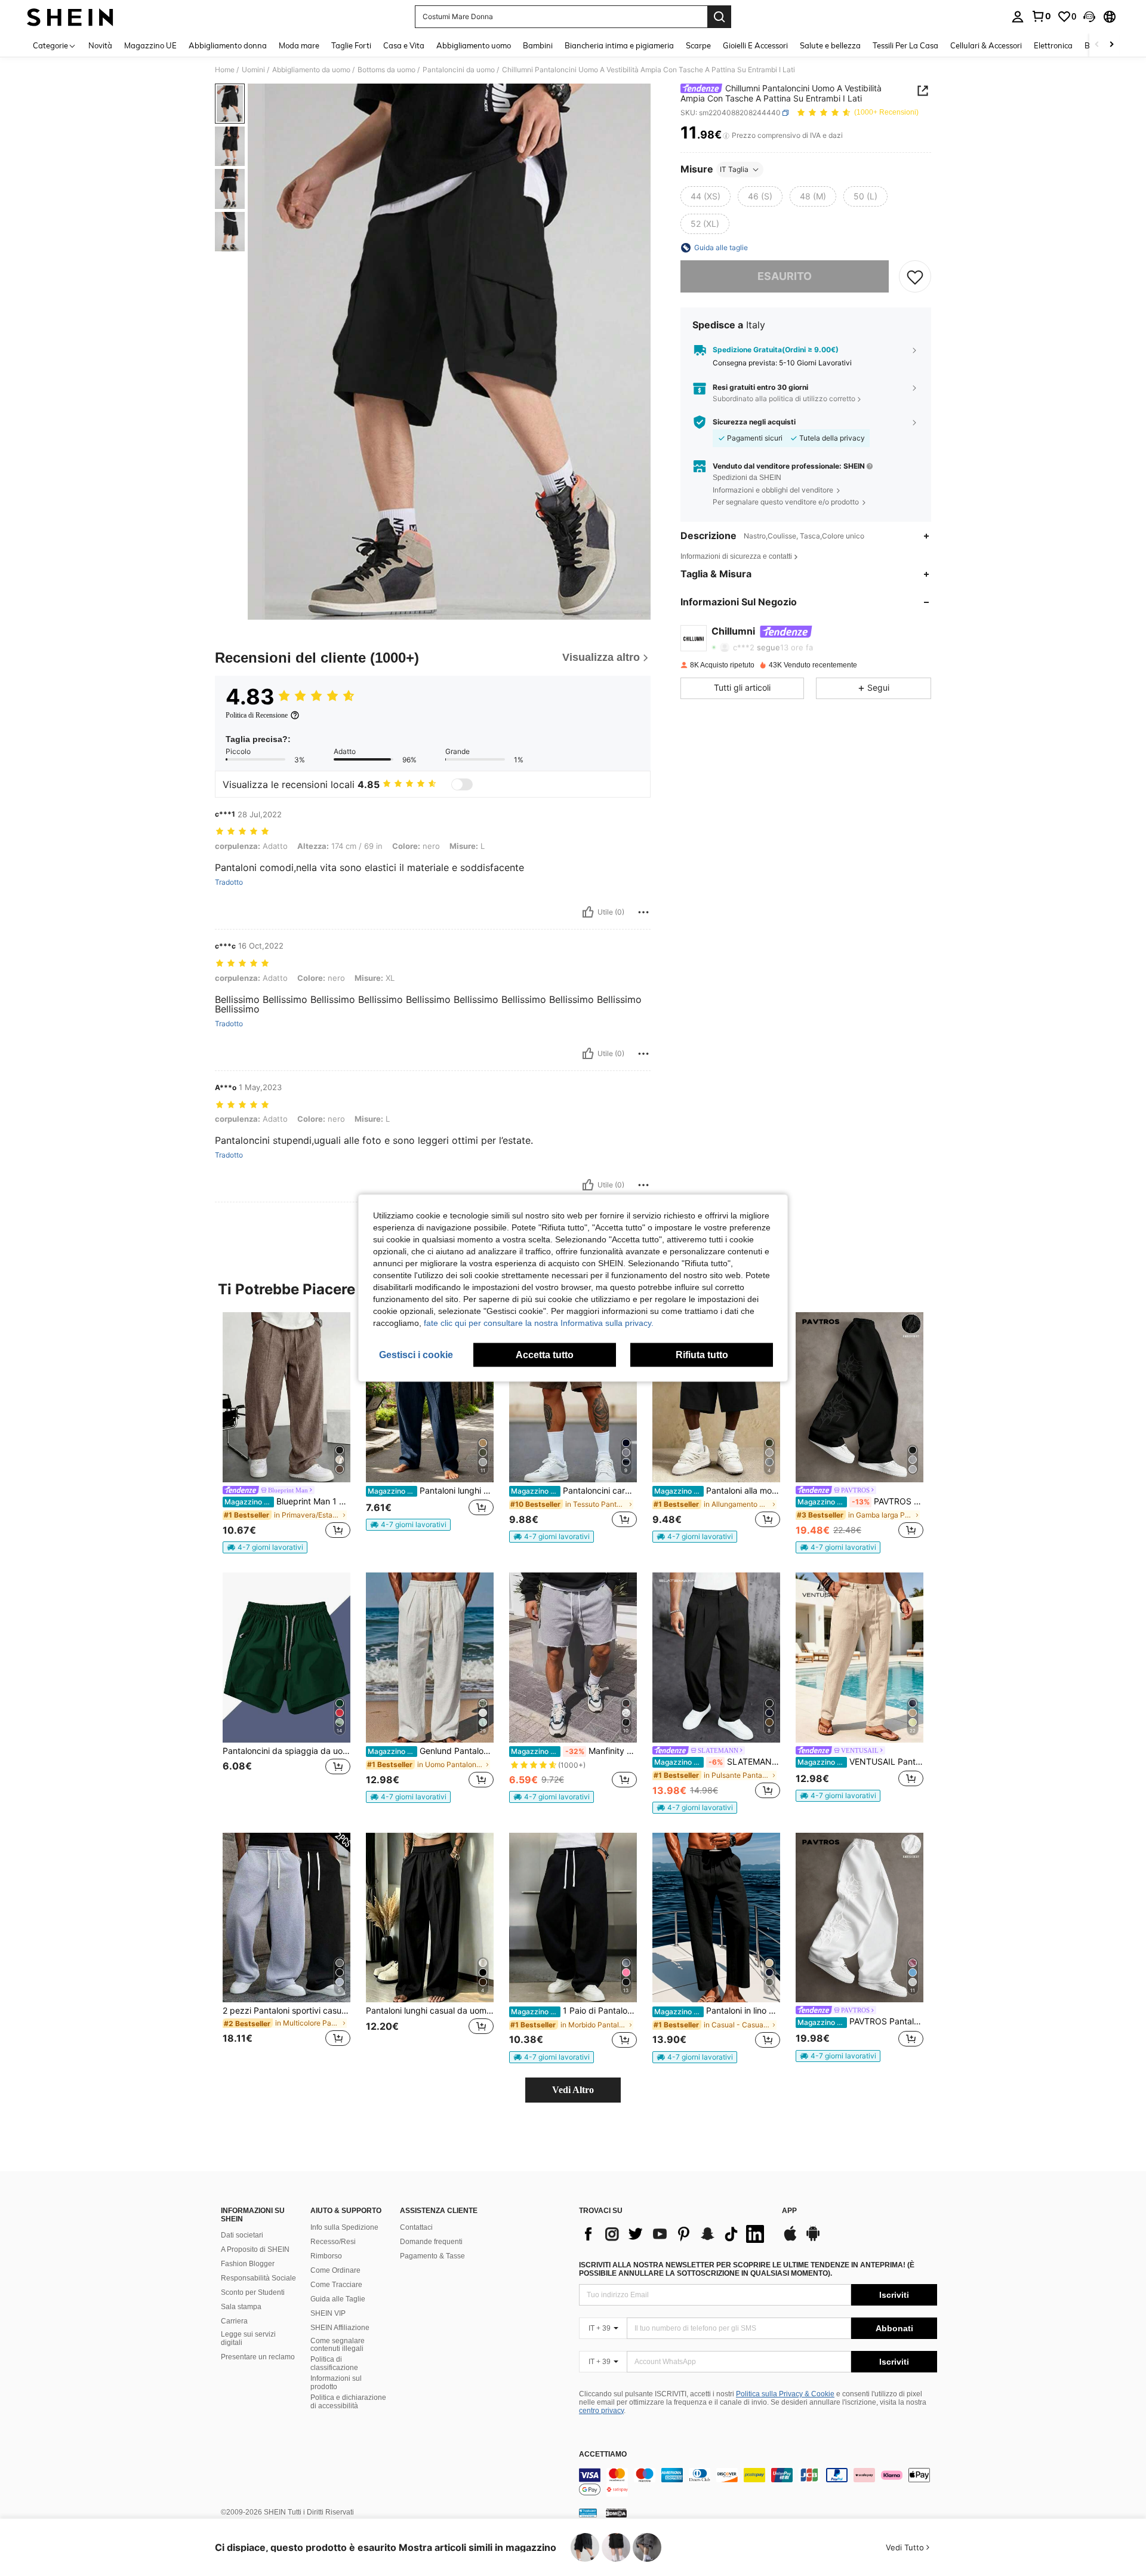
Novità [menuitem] (100, 45)
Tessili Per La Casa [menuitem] (905, 45)
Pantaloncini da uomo (459, 70)
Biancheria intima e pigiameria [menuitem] (619, 45)
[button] (1089, 17)
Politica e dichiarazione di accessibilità (348, 2402)
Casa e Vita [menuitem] (404, 45)
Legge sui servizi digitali (248, 2338)
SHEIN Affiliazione (340, 2328)
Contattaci (416, 2227)
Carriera (234, 2321)
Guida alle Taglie (338, 2299)
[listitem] (286, 1433)
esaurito (785, 276)
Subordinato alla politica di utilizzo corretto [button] (784, 399)
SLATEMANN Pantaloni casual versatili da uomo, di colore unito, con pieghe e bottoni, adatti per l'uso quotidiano (717, 1762)
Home (225, 70)
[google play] (813, 2239)
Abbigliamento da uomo (311, 70)
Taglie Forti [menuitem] (351, 45)
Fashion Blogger (248, 2264)
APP (789, 2211)
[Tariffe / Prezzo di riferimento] (726, 136)
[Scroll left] (1097, 45)
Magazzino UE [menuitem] (150, 45)
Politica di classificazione (334, 2363)
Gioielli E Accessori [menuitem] (755, 45)
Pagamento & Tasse (432, 2256)
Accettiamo (603, 2455)
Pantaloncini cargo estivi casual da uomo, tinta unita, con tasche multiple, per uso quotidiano (574, 1491)
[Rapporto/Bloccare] (643, 912)
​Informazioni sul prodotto (336, 2383)
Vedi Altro (573, 2090)
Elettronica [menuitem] (1053, 45)
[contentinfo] (758, 2482)
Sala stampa (241, 2307)
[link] (1041, 16)
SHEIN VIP (328, 2313)
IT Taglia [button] (734, 169)
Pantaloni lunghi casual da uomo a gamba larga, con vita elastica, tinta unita (430, 2011)
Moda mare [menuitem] (299, 45)
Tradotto (229, 882)
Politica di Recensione (257, 715)
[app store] (790, 2239)
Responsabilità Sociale (258, 2278)
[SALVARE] (915, 276)
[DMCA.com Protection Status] (616, 2513)
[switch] (462, 784)
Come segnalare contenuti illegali (338, 2345)
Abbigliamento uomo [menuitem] (474, 45)
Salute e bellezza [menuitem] (830, 45)
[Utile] (588, 912)
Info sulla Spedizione (344, 2227)
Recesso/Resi (333, 2242)
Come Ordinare (335, 2270)
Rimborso (326, 2256)
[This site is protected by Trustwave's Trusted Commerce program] (588, 2513)
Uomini (253, 70)
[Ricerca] (719, 17)
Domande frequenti (431, 2242)
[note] (265, 1547)
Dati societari (242, 2235)
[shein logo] (70, 17)
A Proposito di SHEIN (255, 2249)
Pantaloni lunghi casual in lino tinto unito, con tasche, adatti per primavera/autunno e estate (431, 1491)
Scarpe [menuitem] (698, 45)
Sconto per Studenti (253, 2292)
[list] (674, 2234)
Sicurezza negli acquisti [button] (754, 422)
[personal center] (1018, 17)
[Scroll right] (1111, 45)
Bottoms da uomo (386, 70)
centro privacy (601, 2411)
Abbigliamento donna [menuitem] (228, 45)
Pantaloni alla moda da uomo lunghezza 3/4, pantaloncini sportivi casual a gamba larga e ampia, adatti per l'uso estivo (717, 1491)
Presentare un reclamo (258, 2357)
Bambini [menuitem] (538, 45)
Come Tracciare (336, 2285)
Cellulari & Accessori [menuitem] (986, 45)
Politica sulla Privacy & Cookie (785, 2394)
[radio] (706, 196)
